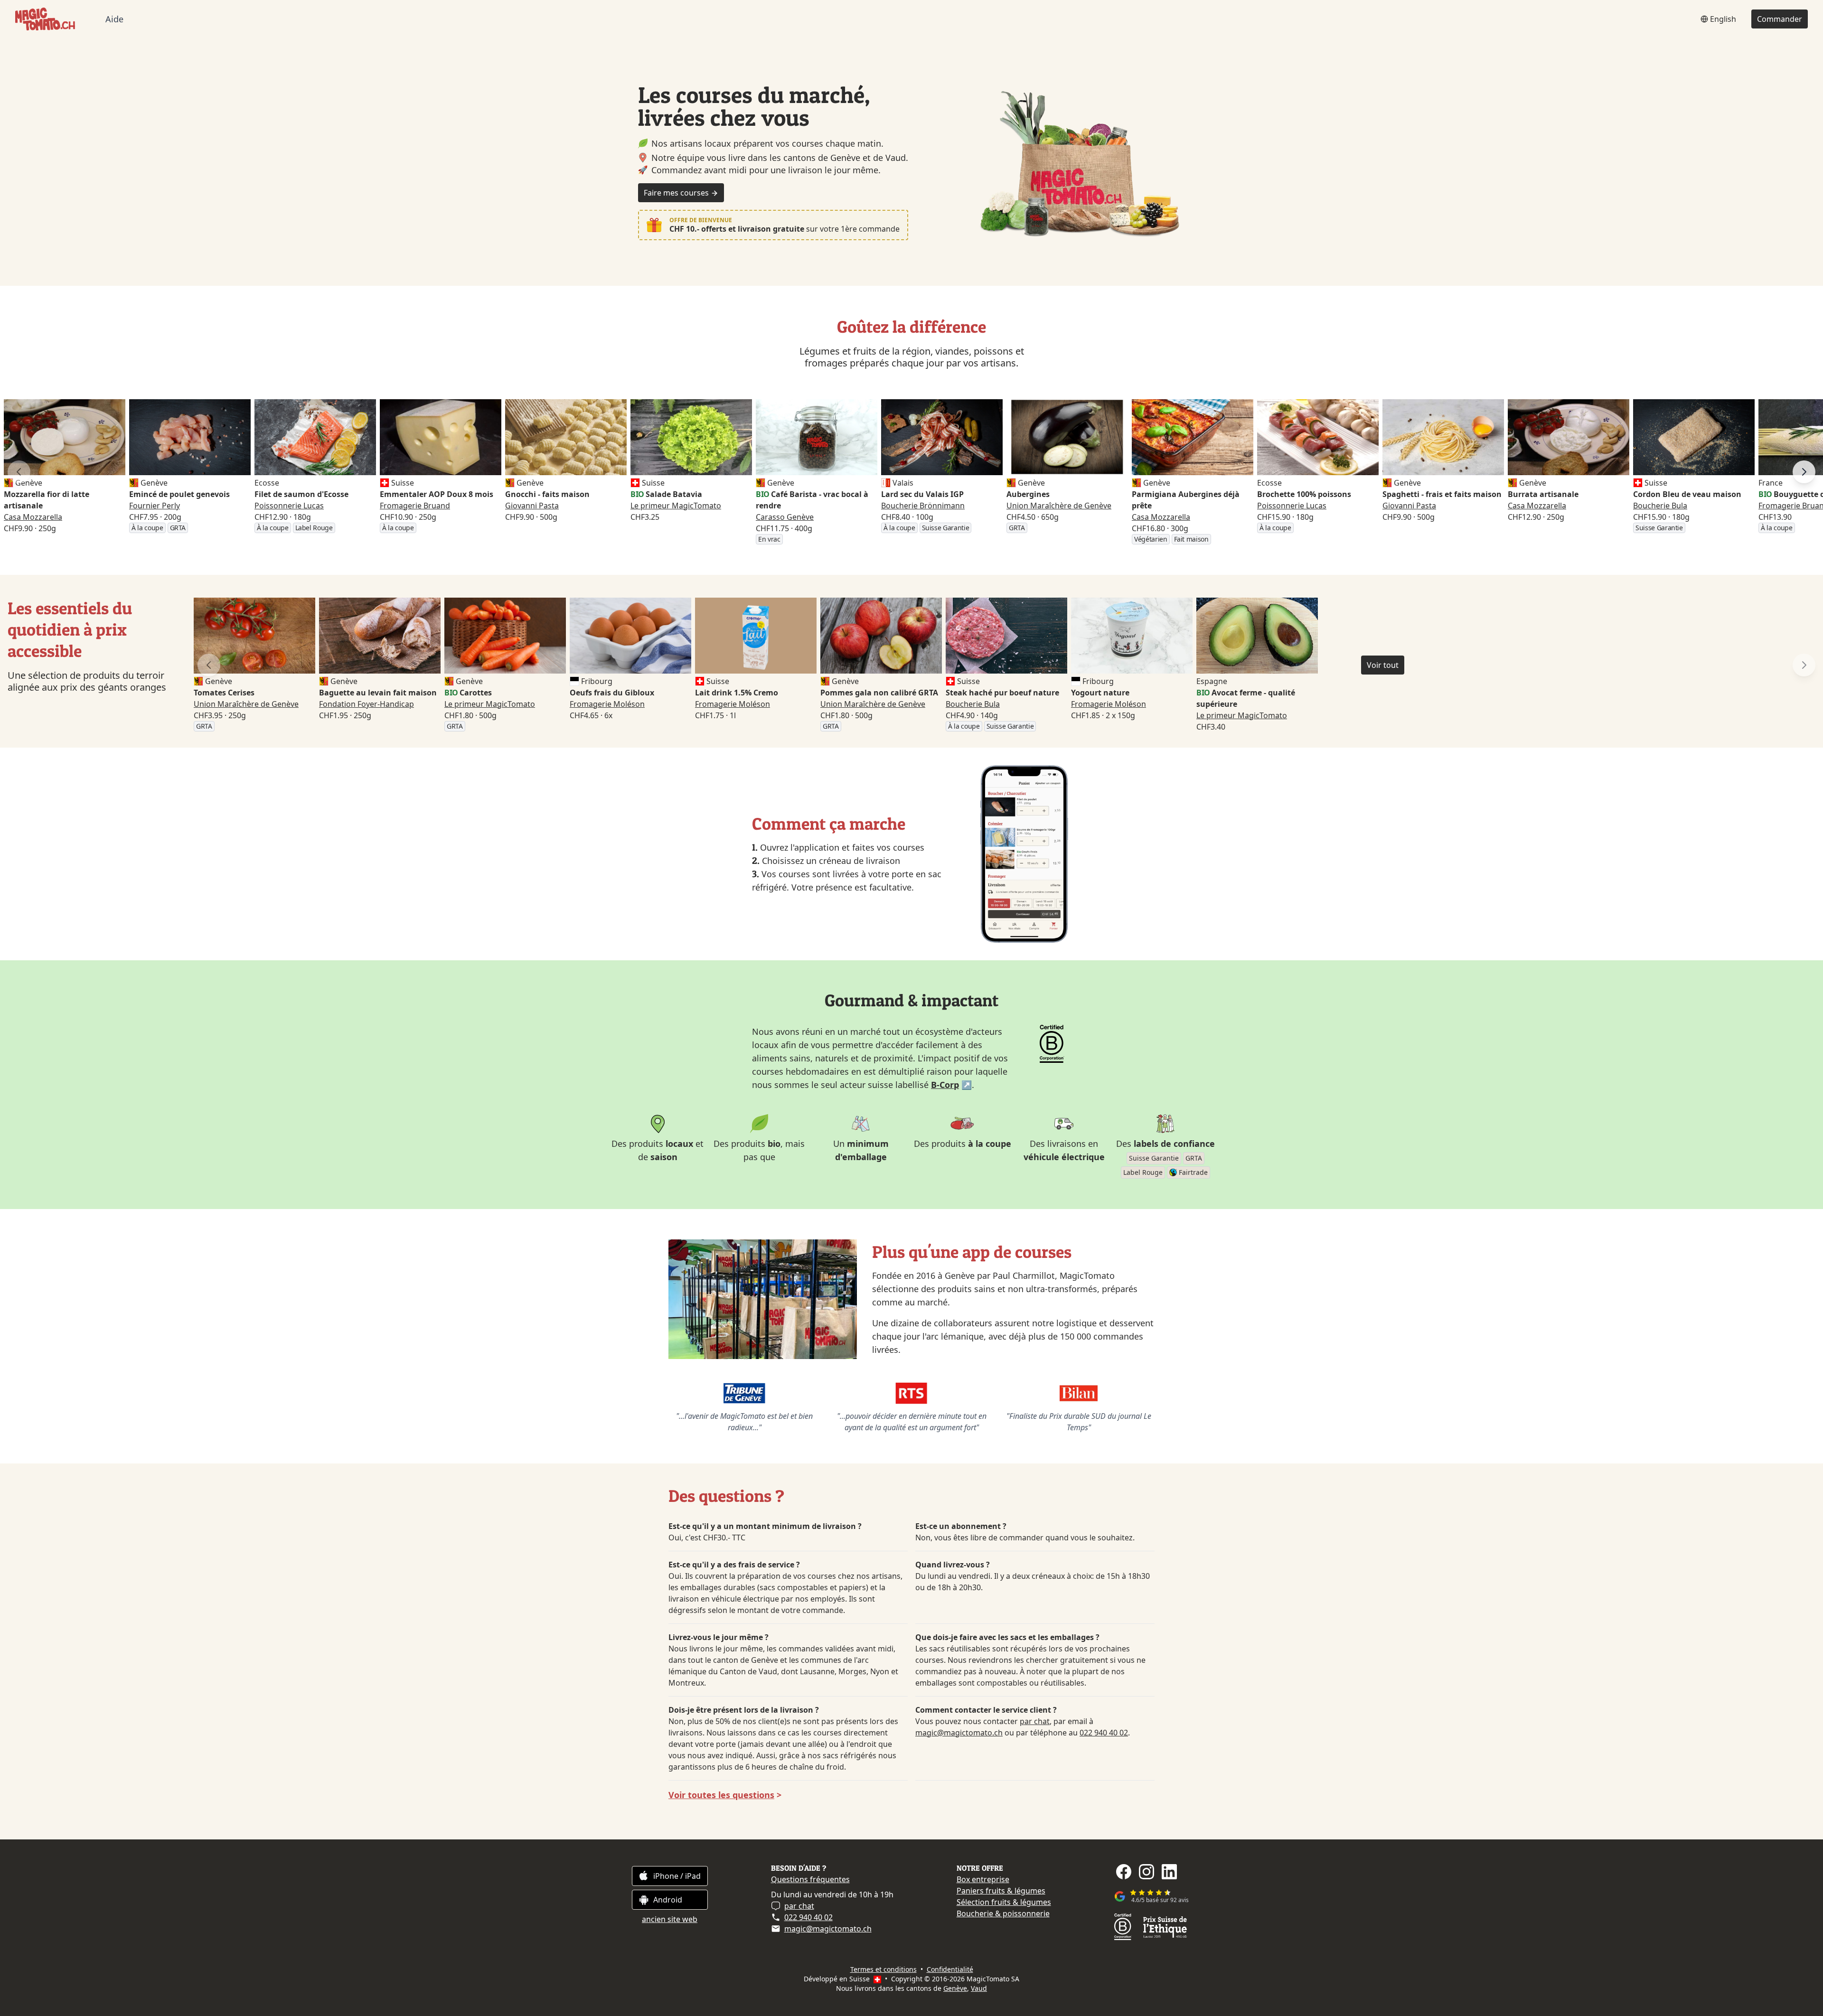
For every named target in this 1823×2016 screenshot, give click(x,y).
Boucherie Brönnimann (923, 506)
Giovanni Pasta (532, 506)
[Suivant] (1804, 472)
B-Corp (945, 1085)
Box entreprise (983, 1879)
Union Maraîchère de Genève (1059, 506)
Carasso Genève (785, 517)
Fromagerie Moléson (607, 704)
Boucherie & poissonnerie (1003, 1913)
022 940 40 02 (1104, 1733)
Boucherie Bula (1660, 506)
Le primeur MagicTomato (676, 506)
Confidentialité (950, 1969)
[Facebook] (1124, 1872)
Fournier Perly (155, 506)
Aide (114, 19)
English (1723, 19)
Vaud (979, 1988)
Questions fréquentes (810, 1879)
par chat (1035, 1721)
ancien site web (670, 1919)
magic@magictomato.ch (959, 1733)
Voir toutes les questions (721, 1795)
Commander (1780, 19)
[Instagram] (1146, 1872)
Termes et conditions (883, 1969)
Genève (955, 1988)
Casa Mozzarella (33, 517)
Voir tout (1383, 665)
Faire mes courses (677, 193)
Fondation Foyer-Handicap (366, 704)
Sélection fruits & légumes (1004, 1902)
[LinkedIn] (1169, 1872)
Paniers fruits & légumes (1001, 1891)
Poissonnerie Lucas (289, 506)
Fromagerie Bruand (415, 506)
